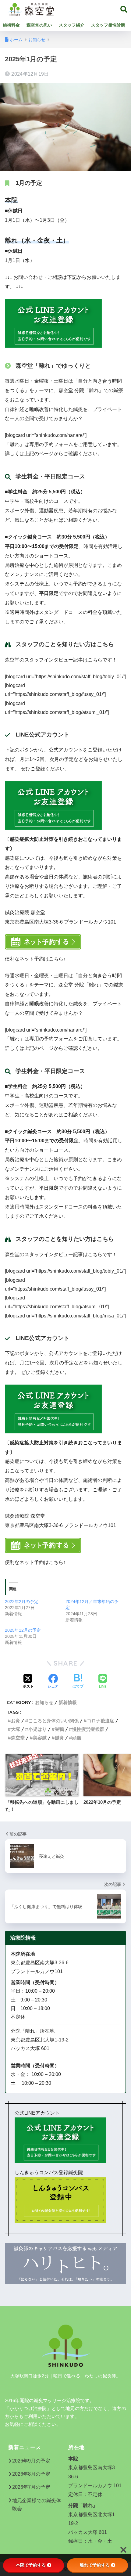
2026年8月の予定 (31, 2474)
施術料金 (11, 25)
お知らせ (44, 1702)
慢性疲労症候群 (88, 1729)
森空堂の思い (39, 25)
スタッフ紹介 (72, 25)
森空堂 (18, 1738)
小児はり (37, 1729)
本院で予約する (31, 2565)
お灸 (16, 1721)
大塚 (16, 1729)
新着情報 (68, 1702)
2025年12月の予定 (23, 1630)
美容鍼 (40, 1738)
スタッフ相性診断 (108, 25)
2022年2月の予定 (22, 1601)
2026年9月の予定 (31, 2461)
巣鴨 (59, 1729)
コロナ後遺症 (101, 1721)
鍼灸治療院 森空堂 (90, 8)
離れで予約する (95, 2565)
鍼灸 (59, 1738)
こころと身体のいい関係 (53, 1721)
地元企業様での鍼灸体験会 (37, 2505)
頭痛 (77, 1738)
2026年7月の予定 (31, 2487)
